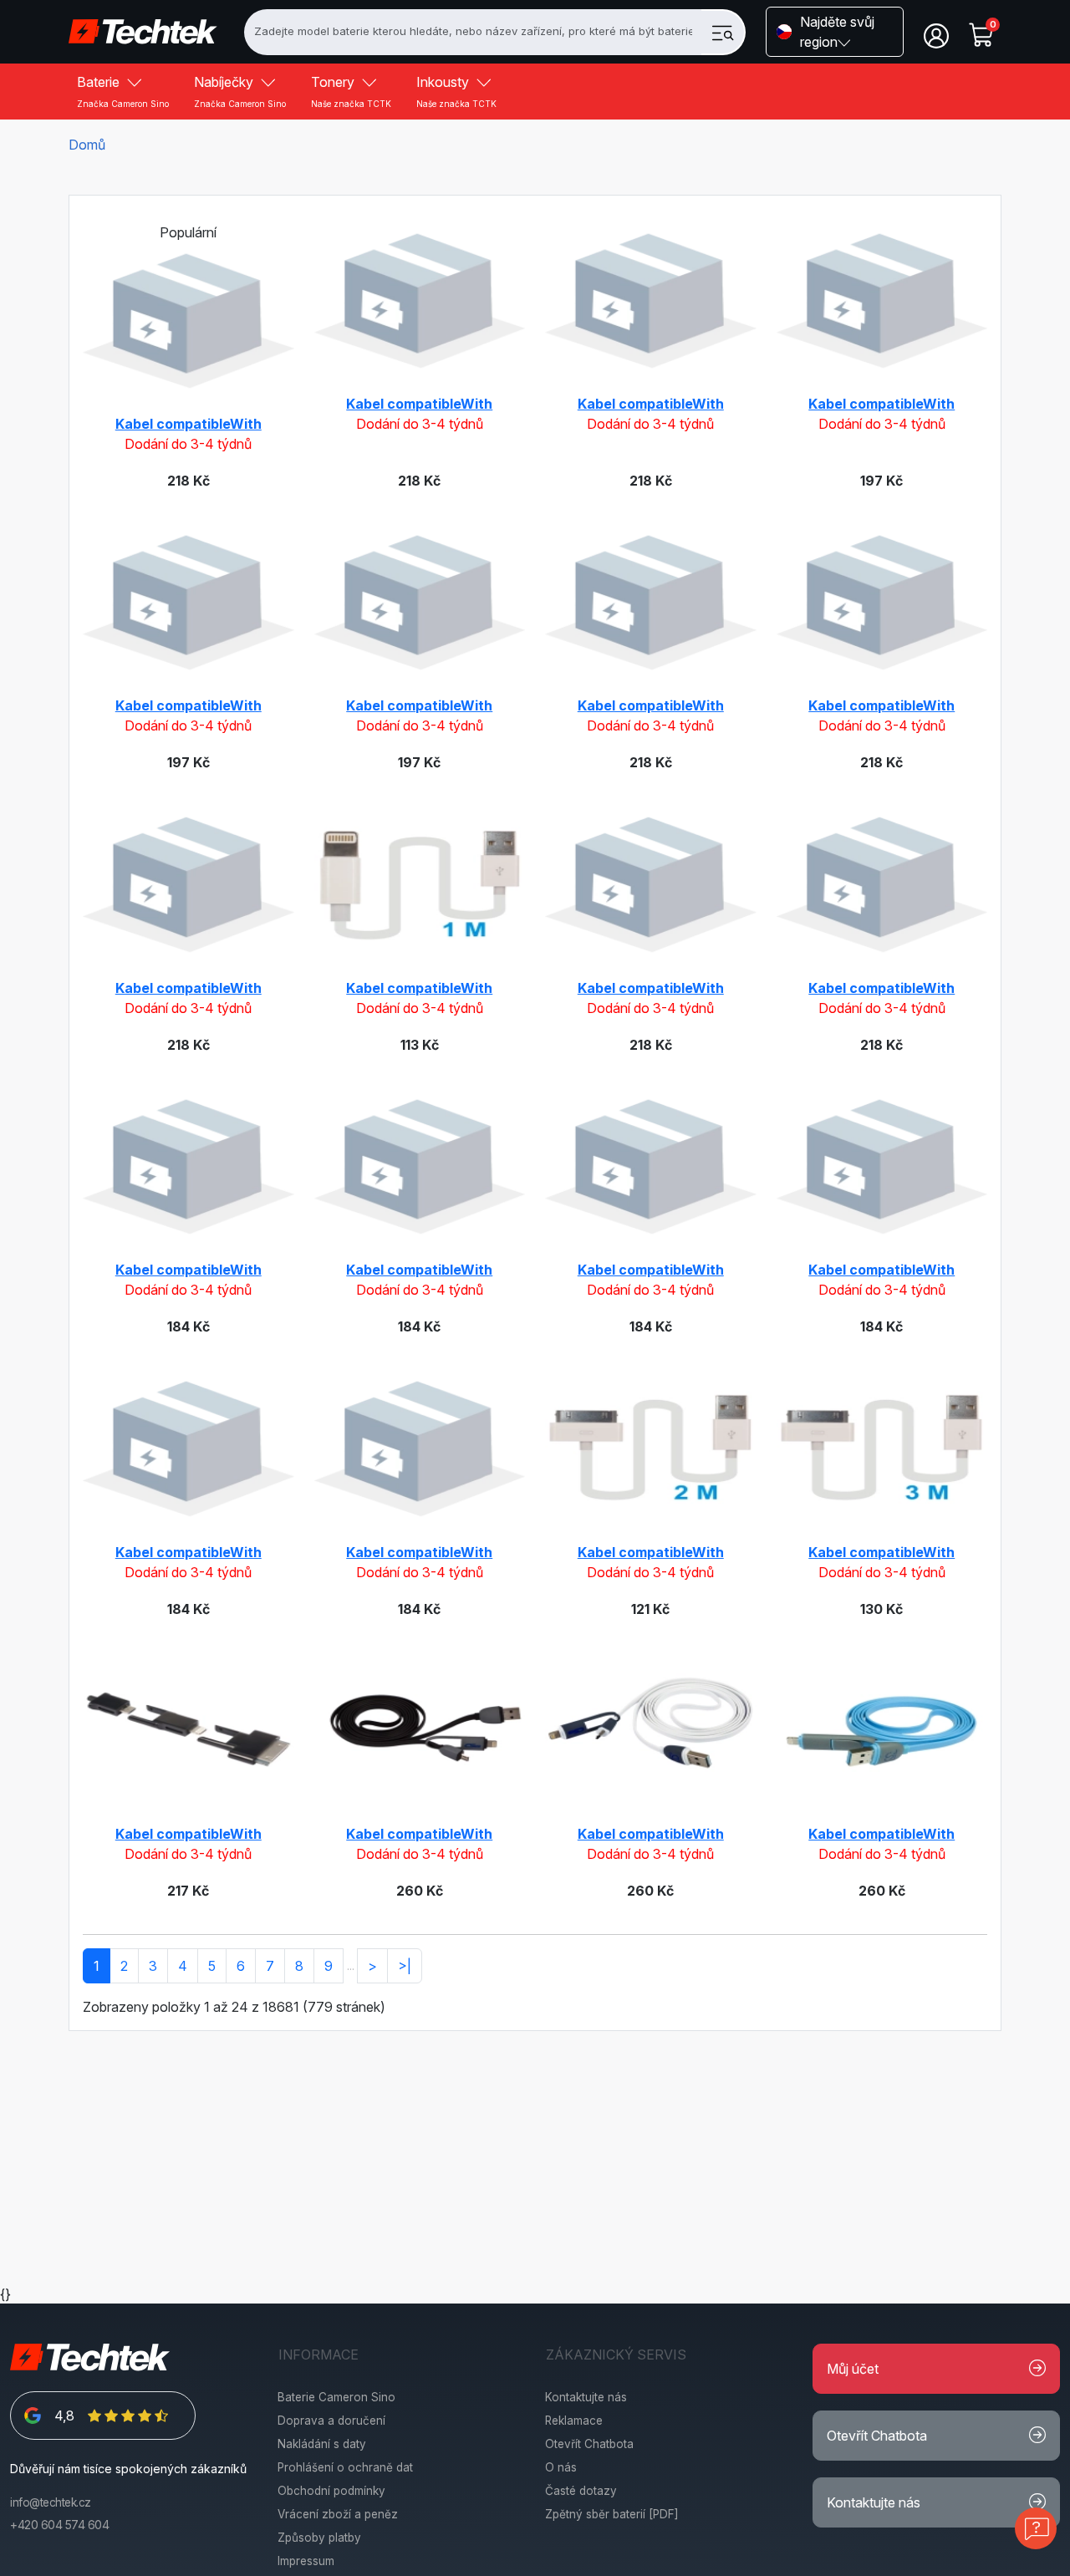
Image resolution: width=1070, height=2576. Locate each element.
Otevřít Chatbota (589, 2444)
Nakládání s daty (322, 2444)
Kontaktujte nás (586, 2397)
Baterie (123, 91)
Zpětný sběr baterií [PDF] (612, 2514)
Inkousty (456, 91)
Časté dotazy (581, 2491)
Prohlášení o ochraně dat (345, 2467)
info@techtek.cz (51, 2502)
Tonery (351, 91)
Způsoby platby (319, 2538)
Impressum (306, 2561)
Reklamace (574, 2421)
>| (405, 1966)
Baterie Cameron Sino (336, 2397)
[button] (835, 32)
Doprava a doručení (331, 2421)
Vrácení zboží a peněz (338, 2514)
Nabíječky (240, 91)
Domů (87, 145)
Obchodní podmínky (331, 2491)
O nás (561, 2467)
